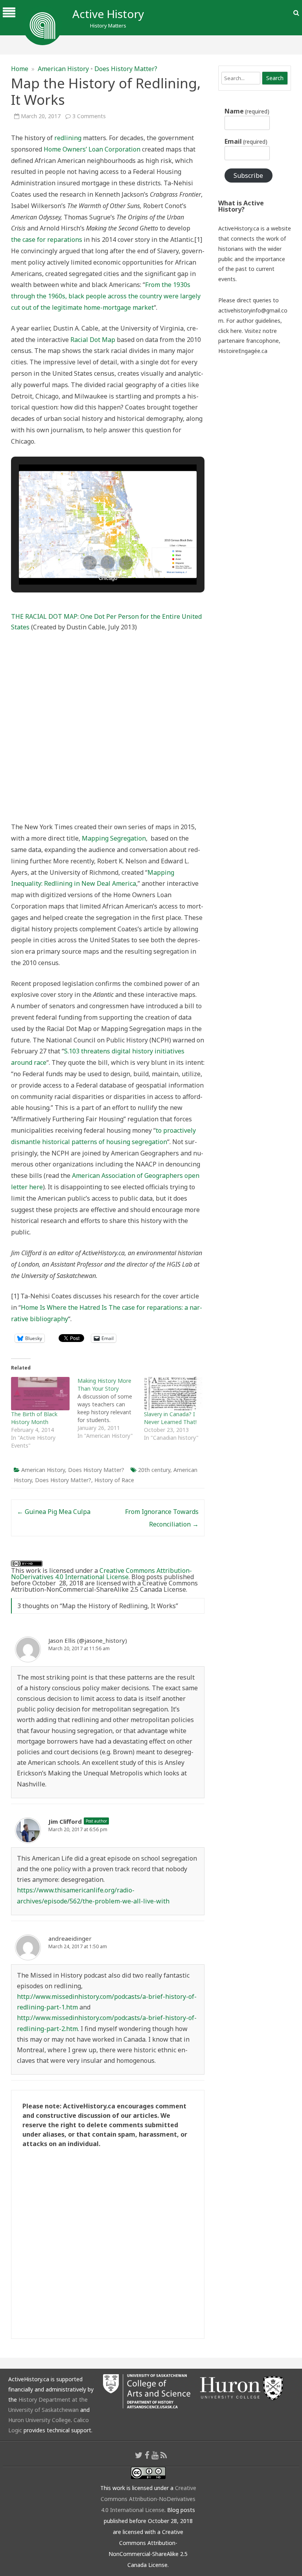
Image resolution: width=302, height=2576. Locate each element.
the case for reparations (47, 240)
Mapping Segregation (114, 838)
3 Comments (89, 116)
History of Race (114, 1480)
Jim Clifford (65, 1821)
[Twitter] (139, 2455)
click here (230, 331)
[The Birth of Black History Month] (40, 1394)
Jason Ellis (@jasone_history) (88, 1640)
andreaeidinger (70, 1938)
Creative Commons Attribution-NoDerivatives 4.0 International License (101, 1574)
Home (20, 69)
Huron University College (40, 2420)
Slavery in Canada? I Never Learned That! (170, 1418)
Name (247, 111)
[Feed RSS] (164, 2455)
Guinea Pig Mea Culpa (54, 1512)
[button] (90, 563)
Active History (108, 14)
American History (63, 69)
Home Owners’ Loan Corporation (92, 149)
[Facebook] (147, 2455)
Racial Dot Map (93, 340)
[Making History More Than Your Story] (111, 1408)
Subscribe (248, 176)
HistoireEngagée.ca (243, 351)
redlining (68, 138)
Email (246, 141)
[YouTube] (155, 2455)
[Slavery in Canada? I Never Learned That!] (173, 1394)
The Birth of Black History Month (34, 1418)
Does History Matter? (126, 69)
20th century (154, 1470)
